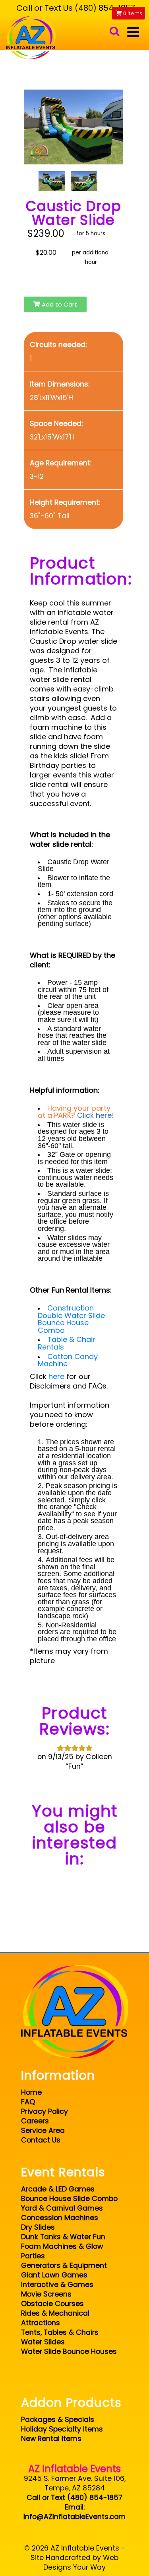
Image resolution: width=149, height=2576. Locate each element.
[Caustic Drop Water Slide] (52, 181)
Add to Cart (59, 304)
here (56, 1376)
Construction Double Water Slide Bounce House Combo (71, 1319)
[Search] (114, 32)
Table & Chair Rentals (67, 1343)
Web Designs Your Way (81, 2562)
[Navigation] (133, 32)
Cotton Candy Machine (68, 1360)
